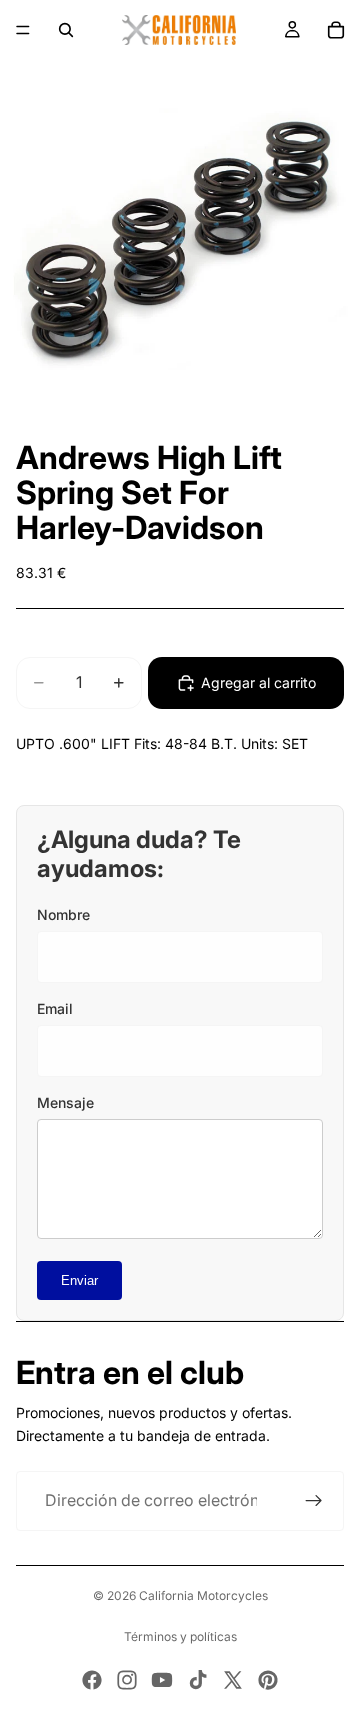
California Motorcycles (203, 1595)
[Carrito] (336, 30)
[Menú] (23, 30)
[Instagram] (127, 1680)
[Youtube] (162, 1680)
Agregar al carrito (258, 682)
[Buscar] (66, 30)
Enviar (79, 1280)
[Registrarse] (314, 1501)
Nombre (63, 914)
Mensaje (65, 1102)
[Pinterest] (268, 1680)
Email (55, 1008)
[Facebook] (92, 1680)
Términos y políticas (180, 1636)
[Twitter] (233, 1680)
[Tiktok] (198, 1680)
